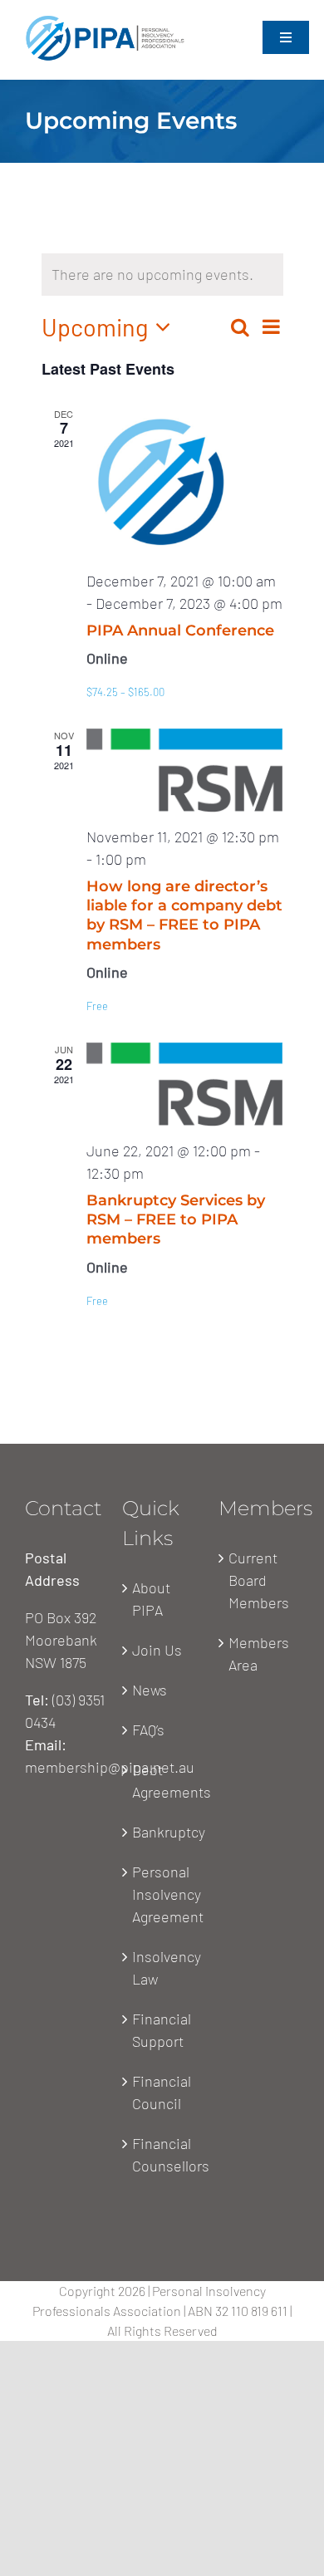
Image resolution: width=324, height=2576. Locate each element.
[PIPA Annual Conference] (185, 482)
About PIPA (151, 1599)
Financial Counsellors (163, 2154)
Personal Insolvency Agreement (163, 1894)
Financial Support (162, 2030)
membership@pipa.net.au (110, 1767)
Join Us (157, 1650)
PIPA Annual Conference (180, 631)
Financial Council (162, 2092)
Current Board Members (259, 1580)
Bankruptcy (163, 1832)
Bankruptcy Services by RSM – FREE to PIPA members (176, 1220)
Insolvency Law (163, 1968)
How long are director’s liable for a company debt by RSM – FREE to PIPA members (184, 915)
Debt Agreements (163, 1781)
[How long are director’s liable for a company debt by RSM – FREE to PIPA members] (185, 770)
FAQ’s (148, 1730)
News (150, 1690)
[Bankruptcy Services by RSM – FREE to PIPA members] (185, 1084)
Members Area (259, 1654)
